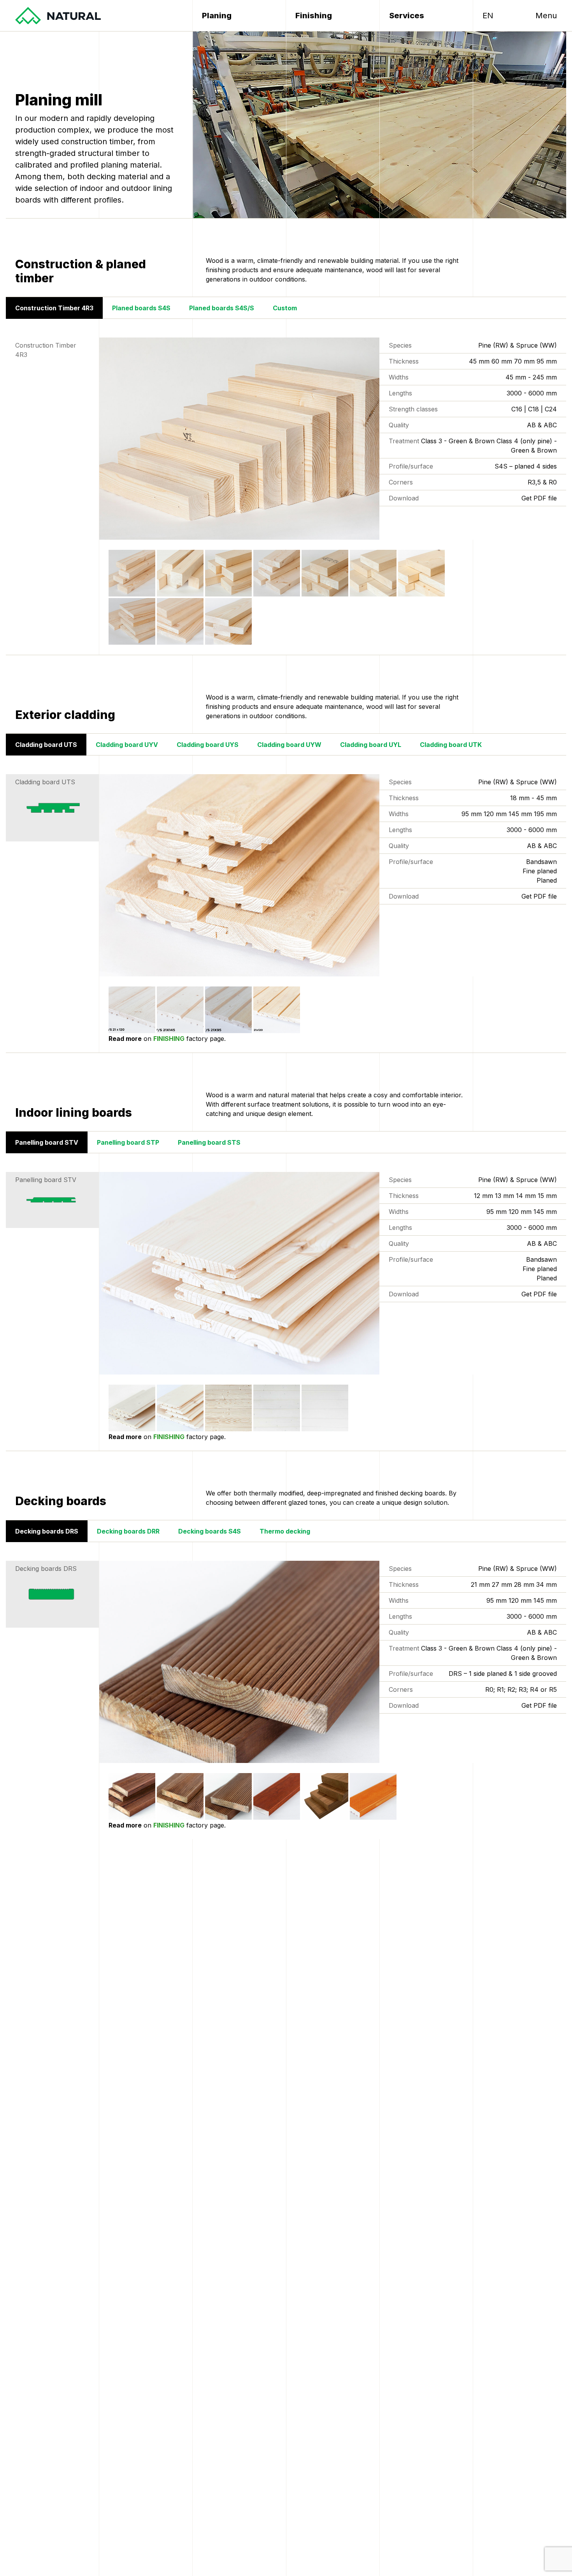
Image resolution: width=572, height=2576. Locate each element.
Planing (217, 16)
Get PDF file (539, 498)
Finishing (314, 16)
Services (407, 16)
